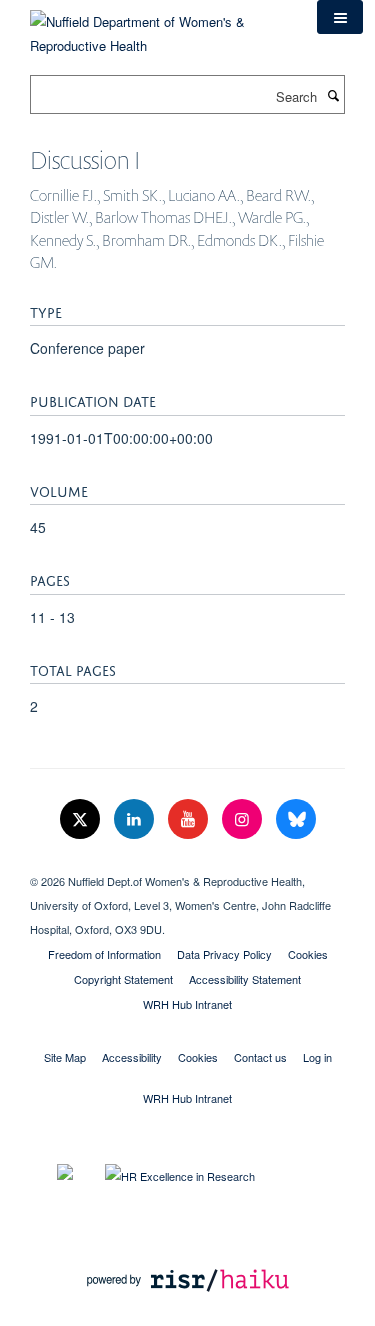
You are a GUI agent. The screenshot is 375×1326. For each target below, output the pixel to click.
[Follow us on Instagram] (244, 819)
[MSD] (187, 864)
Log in (317, 1057)
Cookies (308, 954)
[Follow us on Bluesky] (296, 819)
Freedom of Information (104, 954)
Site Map (65, 1057)
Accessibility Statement (245, 979)
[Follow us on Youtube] (190, 819)
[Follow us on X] (82, 819)
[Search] (333, 95)
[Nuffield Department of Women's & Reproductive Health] (158, 26)
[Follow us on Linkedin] (136, 819)
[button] (340, 17)
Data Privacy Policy (224, 954)
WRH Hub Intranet (187, 1004)
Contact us (260, 1057)
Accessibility (132, 1057)
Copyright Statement (123, 979)
